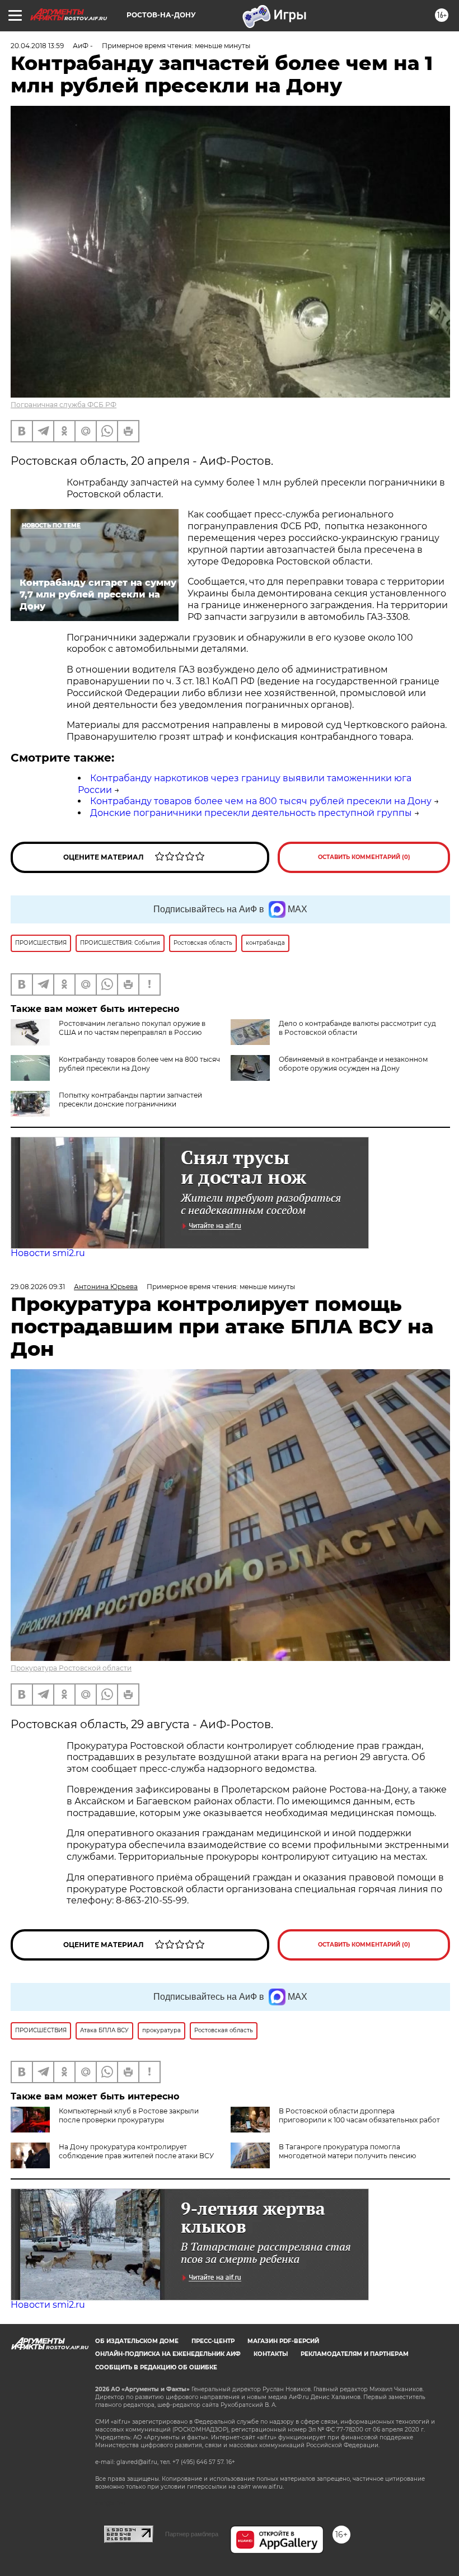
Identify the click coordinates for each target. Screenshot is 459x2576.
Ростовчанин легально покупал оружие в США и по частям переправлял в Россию (132, 1028)
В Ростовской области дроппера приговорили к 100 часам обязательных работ (359, 2115)
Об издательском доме (137, 2341)
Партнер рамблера (192, 2534)
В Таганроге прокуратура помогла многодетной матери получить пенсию (347, 2151)
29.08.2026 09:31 (38, 1287)
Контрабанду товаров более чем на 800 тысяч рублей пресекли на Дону (261, 801)
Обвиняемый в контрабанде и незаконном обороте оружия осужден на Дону (353, 1064)
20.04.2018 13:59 (37, 46)
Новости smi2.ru (48, 1253)
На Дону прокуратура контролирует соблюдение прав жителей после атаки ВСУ (136, 2151)
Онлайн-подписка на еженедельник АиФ (168, 2354)
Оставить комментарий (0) (364, 857)
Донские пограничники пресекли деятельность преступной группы (251, 813)
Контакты (271, 2354)
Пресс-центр (213, 2341)
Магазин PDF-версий (283, 2341)
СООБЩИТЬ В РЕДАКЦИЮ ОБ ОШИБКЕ (156, 2367)
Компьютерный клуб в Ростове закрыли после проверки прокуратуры (129, 2115)
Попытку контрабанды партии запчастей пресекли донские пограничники (130, 1100)
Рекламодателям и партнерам (355, 2354)
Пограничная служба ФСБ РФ (64, 405)
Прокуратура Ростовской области (71, 1668)
